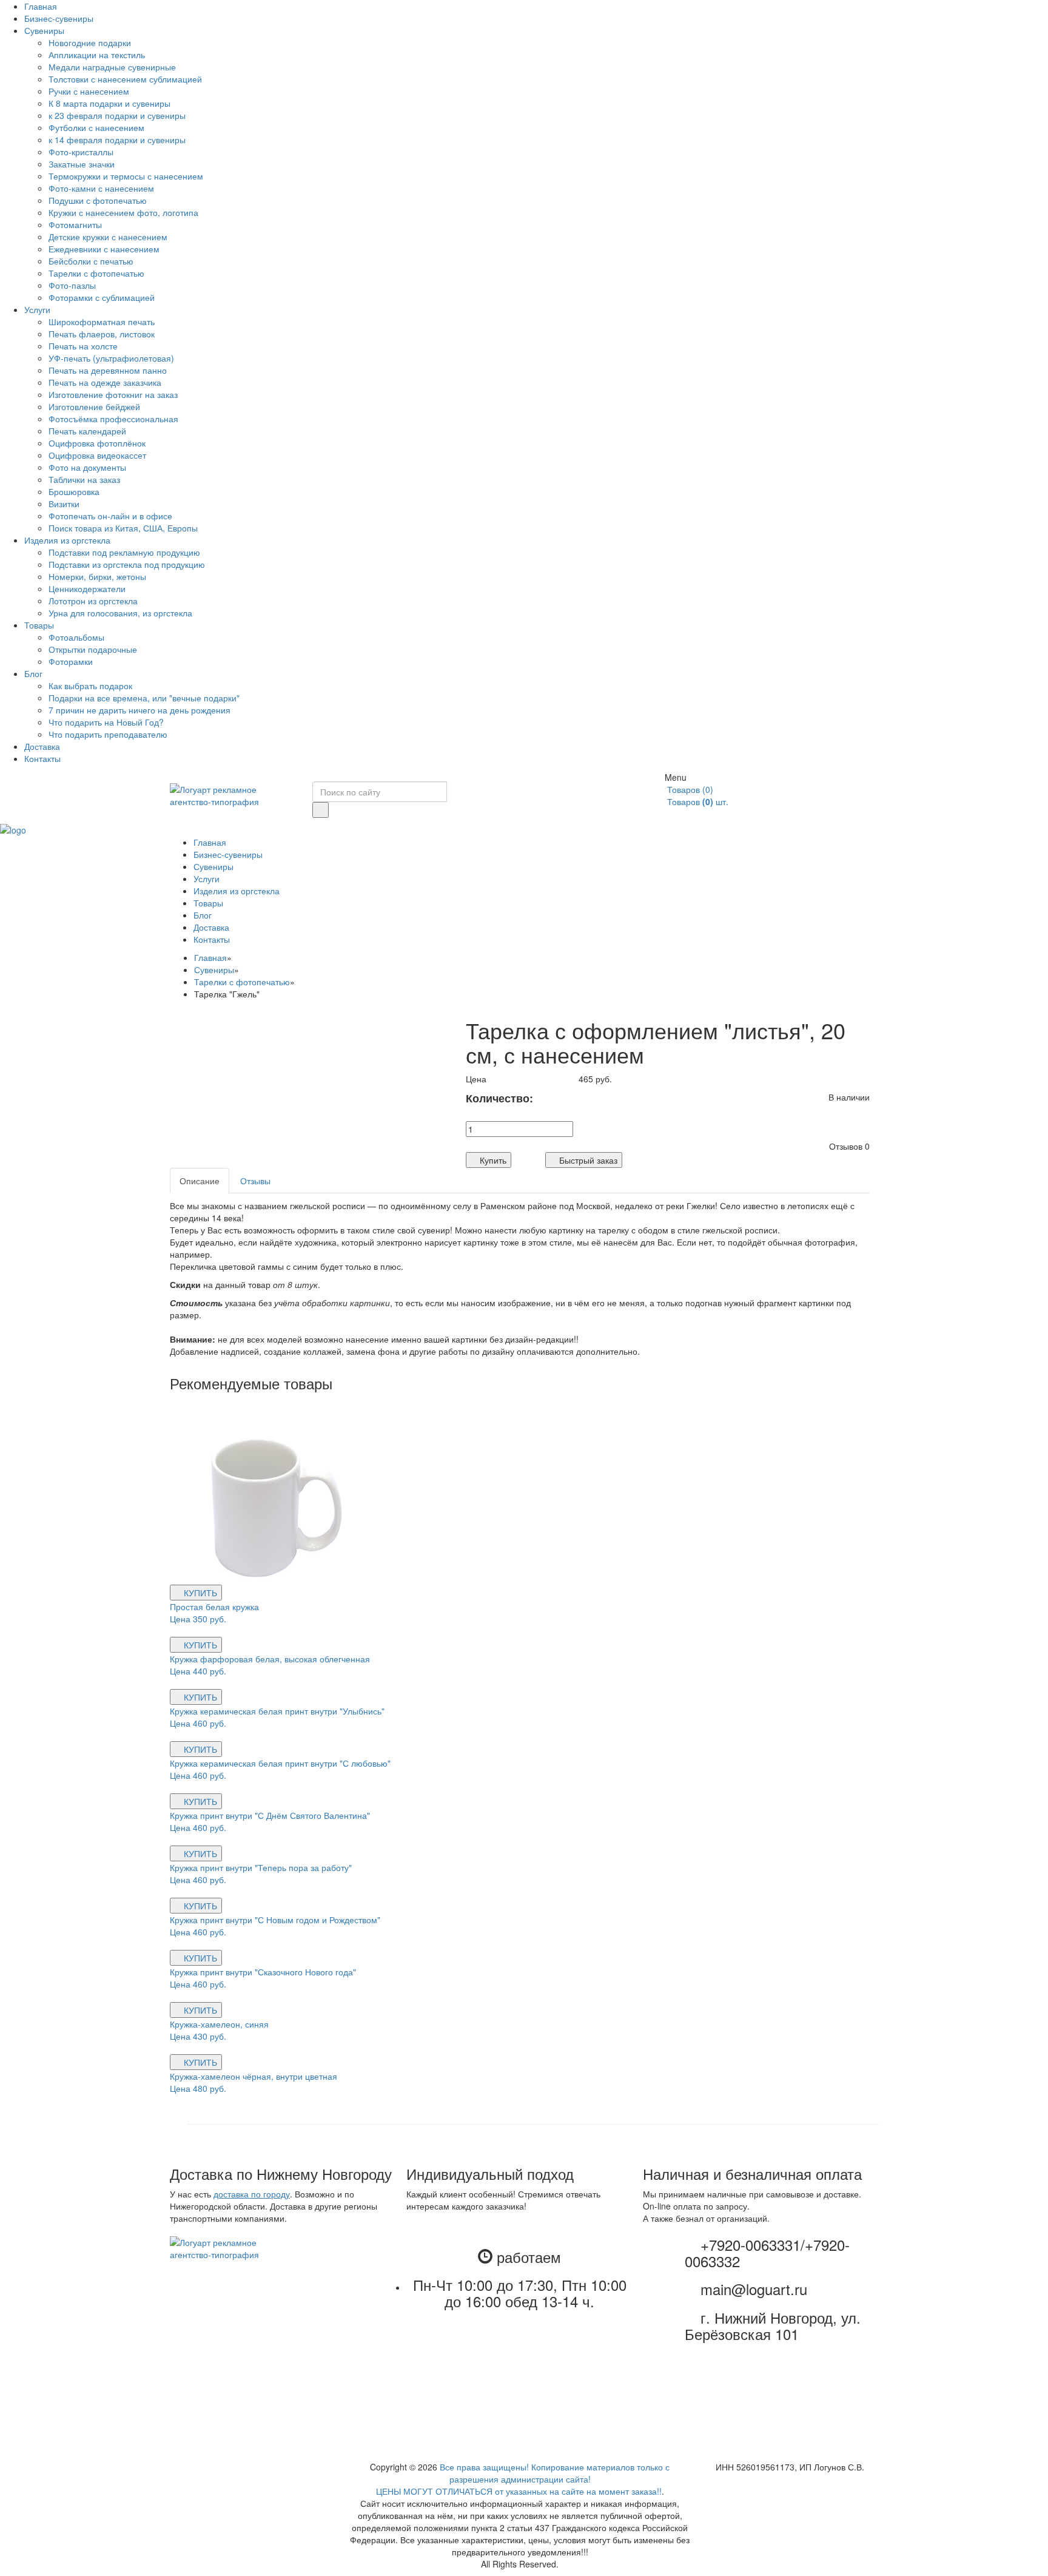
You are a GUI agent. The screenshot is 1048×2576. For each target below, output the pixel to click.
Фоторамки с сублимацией (102, 297)
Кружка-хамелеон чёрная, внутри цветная (254, 2076)
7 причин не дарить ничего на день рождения (139, 710)
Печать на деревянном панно (108, 370)
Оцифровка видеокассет (97, 455)
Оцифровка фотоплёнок (97, 443)
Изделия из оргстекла (67, 540)
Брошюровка (74, 491)
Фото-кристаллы (81, 152)
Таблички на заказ (84, 479)
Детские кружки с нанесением (108, 237)
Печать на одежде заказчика (105, 382)
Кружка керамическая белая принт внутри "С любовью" (280, 1763)
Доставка (42, 746)
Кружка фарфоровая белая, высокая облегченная (270, 1659)
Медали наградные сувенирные (112, 67)
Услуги (37, 309)
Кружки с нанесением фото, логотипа (123, 212)
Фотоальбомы (76, 637)
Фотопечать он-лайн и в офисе (110, 516)
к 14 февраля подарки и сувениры (117, 140)
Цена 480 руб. (199, 2088)
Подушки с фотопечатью (98, 200)
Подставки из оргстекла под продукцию (127, 564)
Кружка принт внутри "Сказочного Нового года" (263, 1972)
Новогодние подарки (90, 42)
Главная (41, 6)
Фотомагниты (75, 224)
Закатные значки (82, 164)
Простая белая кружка (214, 1607)
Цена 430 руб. (199, 2036)
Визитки (64, 504)
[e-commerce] (13, 829)
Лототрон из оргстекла (93, 601)
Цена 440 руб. (199, 1671)
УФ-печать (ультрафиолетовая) (111, 358)
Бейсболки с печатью (91, 261)
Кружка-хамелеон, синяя (219, 2024)
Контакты (42, 758)
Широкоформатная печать (102, 322)
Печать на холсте (83, 346)
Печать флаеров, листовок (102, 334)
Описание (200, 1181)
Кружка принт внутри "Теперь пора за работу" (261, 1867)
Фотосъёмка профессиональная (113, 419)
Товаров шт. (697, 801)
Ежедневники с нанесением (104, 249)
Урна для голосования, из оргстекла (120, 613)
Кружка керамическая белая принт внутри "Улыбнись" (277, 1711)
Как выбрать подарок (90, 686)
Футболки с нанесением (96, 127)
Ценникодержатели (87, 588)
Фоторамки (71, 661)
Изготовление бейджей (94, 406)
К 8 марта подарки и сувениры (109, 103)
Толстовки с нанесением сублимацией (125, 79)
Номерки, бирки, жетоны (97, 576)
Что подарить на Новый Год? (106, 722)
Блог (33, 673)
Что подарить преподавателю (108, 734)
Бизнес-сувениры (59, 18)
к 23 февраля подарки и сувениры (117, 115)
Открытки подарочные (93, 649)
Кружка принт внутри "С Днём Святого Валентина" (270, 1815)
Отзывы (255, 1181)
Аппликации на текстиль (97, 55)
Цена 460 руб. (199, 1723)
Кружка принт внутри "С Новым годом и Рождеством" (275, 1920)
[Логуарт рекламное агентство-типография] (232, 794)
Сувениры (44, 30)
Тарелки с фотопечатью (96, 273)
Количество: (513, 1098)
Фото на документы (87, 467)
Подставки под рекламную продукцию (124, 552)
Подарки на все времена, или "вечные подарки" (144, 698)
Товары (39, 625)
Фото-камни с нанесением (101, 188)
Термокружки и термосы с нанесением (126, 176)
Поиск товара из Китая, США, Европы (123, 528)
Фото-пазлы (72, 285)
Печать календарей (87, 431)
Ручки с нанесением (89, 91)
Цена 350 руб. (199, 1619)
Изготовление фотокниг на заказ (113, 394)
